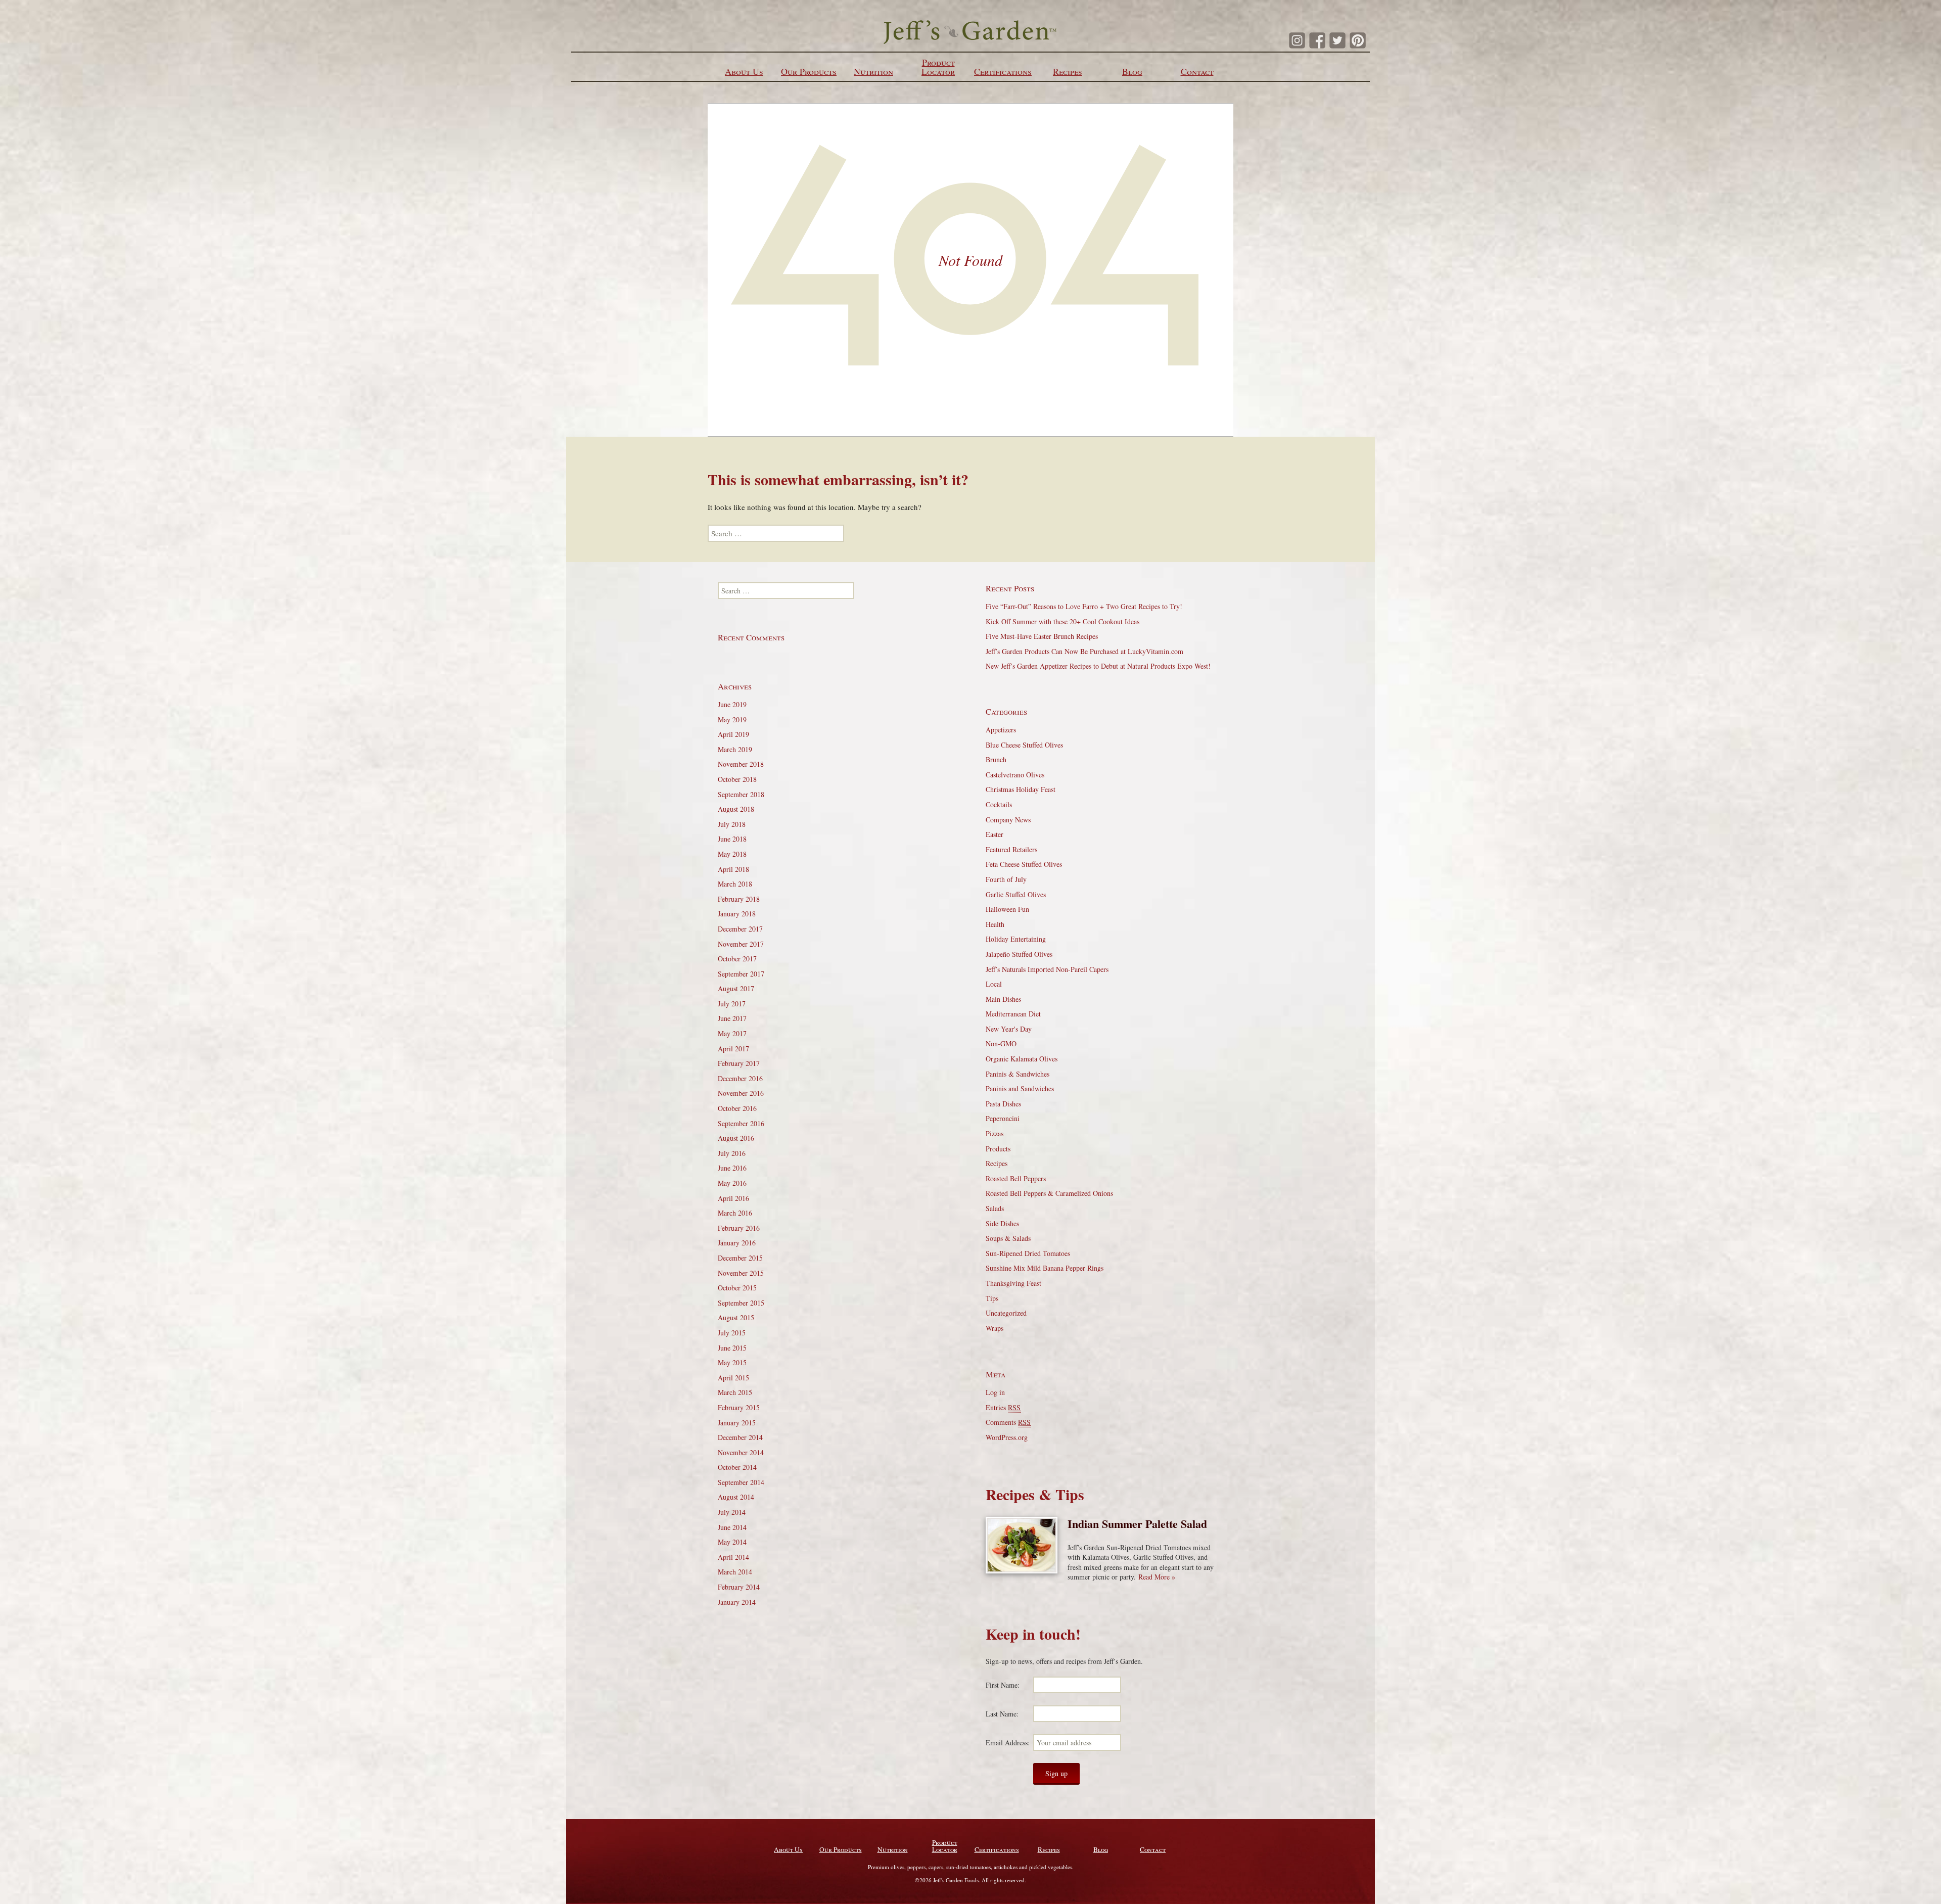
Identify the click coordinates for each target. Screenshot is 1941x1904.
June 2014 (732, 1527)
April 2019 (733, 734)
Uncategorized (1006, 1313)
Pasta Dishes (1003, 1104)
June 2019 (732, 704)
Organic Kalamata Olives (1022, 1059)
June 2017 (732, 1018)
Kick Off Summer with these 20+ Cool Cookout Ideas (1062, 621)
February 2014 (739, 1587)
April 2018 (733, 869)
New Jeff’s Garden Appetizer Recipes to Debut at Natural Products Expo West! (1098, 666)
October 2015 (737, 1288)
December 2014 (740, 1437)
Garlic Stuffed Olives (1016, 894)
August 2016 (736, 1138)
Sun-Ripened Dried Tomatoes (1028, 1253)
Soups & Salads (1008, 1238)
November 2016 (741, 1093)
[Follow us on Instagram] (1297, 40)
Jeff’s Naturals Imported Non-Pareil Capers (1047, 969)
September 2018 (741, 794)
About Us (744, 71)
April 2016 (733, 1198)
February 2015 (739, 1407)
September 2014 (741, 1482)
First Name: (1003, 1685)
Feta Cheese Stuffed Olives (1024, 864)
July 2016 (732, 1153)
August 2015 (736, 1317)
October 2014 (737, 1467)
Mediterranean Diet (1013, 1014)
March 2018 (735, 884)
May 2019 (732, 719)
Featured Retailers (1011, 849)
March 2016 (735, 1213)
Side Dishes (1002, 1223)
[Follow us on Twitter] (1337, 40)
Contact (1197, 71)
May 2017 (732, 1033)
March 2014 (735, 1572)
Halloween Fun (1007, 909)
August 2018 (736, 809)
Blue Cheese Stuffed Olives (1024, 745)
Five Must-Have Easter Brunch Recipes (1042, 636)
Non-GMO (1001, 1043)
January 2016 (737, 1243)
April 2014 (733, 1557)
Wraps (995, 1328)
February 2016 (739, 1228)
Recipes (1068, 71)
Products (998, 1149)
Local (994, 984)
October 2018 (737, 779)
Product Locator (938, 67)
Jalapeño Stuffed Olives (1019, 954)
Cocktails (999, 804)
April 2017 (733, 1049)
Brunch (996, 759)
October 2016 (737, 1108)
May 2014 (732, 1542)
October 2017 (737, 959)
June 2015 (732, 1348)
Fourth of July (1006, 879)
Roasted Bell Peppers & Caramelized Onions (1049, 1193)
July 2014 (732, 1512)
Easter (995, 834)
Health (995, 924)
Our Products (809, 71)
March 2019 (735, 749)
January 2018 (737, 914)
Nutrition (873, 71)
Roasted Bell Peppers (1016, 1178)
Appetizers (1001, 730)
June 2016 (732, 1168)
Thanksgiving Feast (1013, 1283)
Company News (1008, 820)
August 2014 (736, 1497)
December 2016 (740, 1078)
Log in (995, 1392)
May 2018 (732, 854)
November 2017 (741, 944)
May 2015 (732, 1362)
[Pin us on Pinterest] (1358, 40)
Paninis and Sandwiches (1020, 1088)
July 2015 (732, 1333)
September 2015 (741, 1303)
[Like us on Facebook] (1317, 40)
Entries (1003, 1407)
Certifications (1003, 71)
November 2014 (741, 1452)
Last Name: (1002, 1714)
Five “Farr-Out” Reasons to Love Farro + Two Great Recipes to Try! (1084, 606)
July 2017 (732, 1004)
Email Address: (1008, 1743)
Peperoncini (1003, 1118)
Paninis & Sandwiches (1018, 1074)
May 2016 (732, 1183)
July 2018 (732, 824)
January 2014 (737, 1602)
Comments (1008, 1422)
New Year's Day (1009, 1029)
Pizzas (995, 1133)
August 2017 (736, 988)
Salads (995, 1208)
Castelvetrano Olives (1015, 775)
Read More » (1157, 1577)
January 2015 (737, 1423)
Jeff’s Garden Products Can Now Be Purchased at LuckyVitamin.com (1084, 651)
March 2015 (735, 1392)
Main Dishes (1003, 999)
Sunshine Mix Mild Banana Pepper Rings (1045, 1268)
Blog (1132, 71)
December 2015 (740, 1258)
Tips (992, 1298)
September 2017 (741, 974)
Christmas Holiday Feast (1021, 789)
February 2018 (739, 899)
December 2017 (740, 929)
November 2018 (741, 764)
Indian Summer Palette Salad (1137, 1524)
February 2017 (739, 1063)
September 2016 (741, 1123)
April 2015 (733, 1378)
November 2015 (741, 1273)
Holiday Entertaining (1016, 939)
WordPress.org (1007, 1437)
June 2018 (732, 839)
